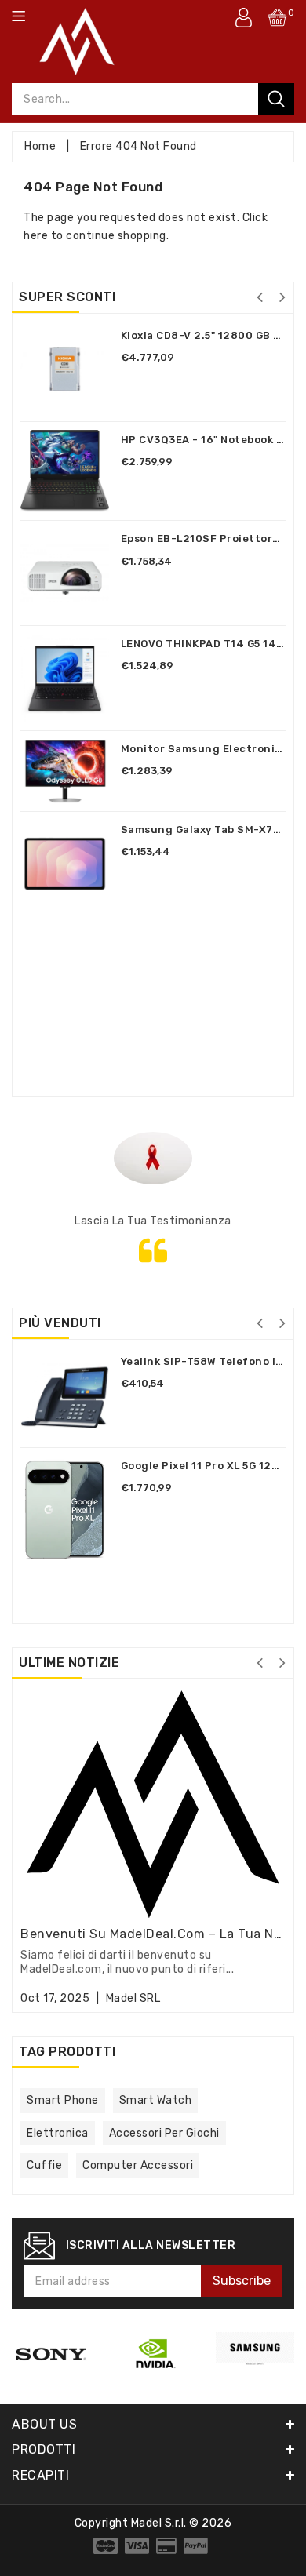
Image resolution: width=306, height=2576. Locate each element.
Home (40, 146)
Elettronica (58, 2133)
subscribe (242, 2281)
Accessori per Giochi (164, 2133)
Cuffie (44, 2165)
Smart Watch (156, 2100)
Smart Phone (63, 2100)
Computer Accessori (138, 2165)
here (36, 236)
